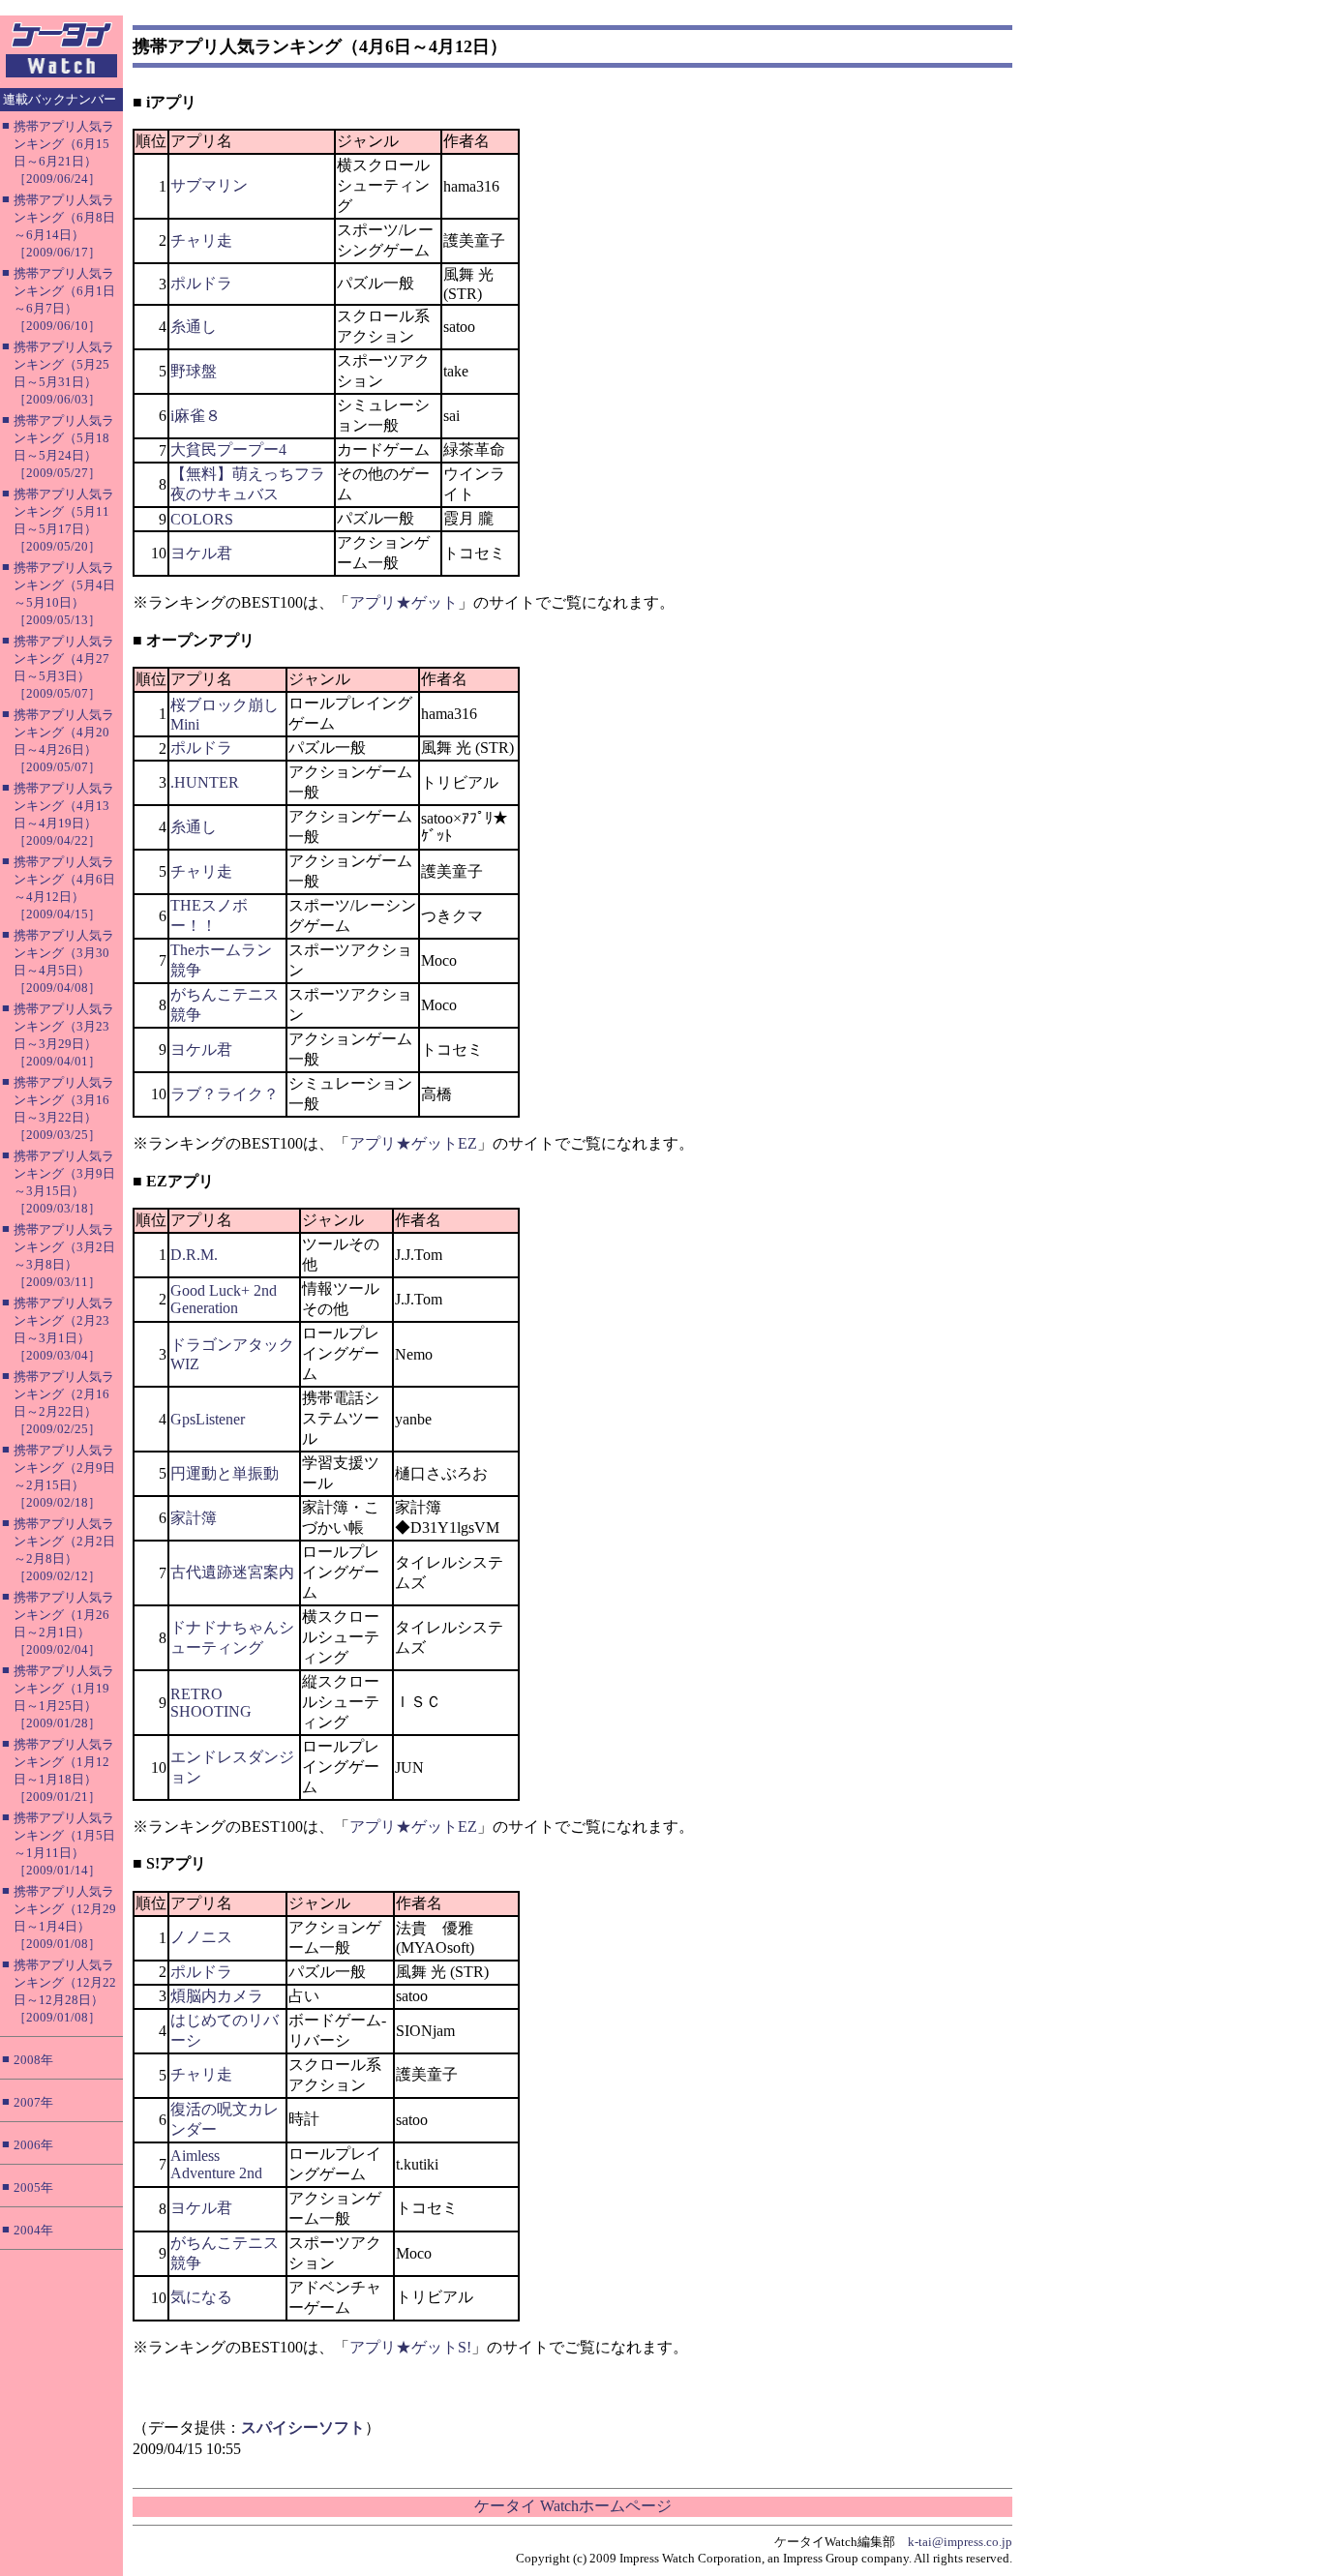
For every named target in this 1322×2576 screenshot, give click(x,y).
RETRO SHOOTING (211, 1703)
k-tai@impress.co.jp (960, 2542)
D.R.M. (194, 1255)
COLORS (202, 519)
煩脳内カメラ (217, 1996)
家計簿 (194, 1518)
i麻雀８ (195, 416)
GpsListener (208, 1419)
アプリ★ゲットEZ (413, 1143)
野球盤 (194, 371)
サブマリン (209, 185)
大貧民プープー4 (228, 449)
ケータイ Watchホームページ (573, 2506)
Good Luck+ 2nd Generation (224, 1299)
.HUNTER (205, 782)
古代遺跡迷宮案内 (232, 1572)
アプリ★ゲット (404, 602)
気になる (201, 2297)
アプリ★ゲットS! (410, 2347)
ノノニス (201, 1937)
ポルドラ (201, 283)
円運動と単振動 (225, 1473)
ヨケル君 (201, 553)
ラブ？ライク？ (225, 1094)
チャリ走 (201, 240)
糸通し (194, 327)
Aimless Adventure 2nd (216, 2164)
